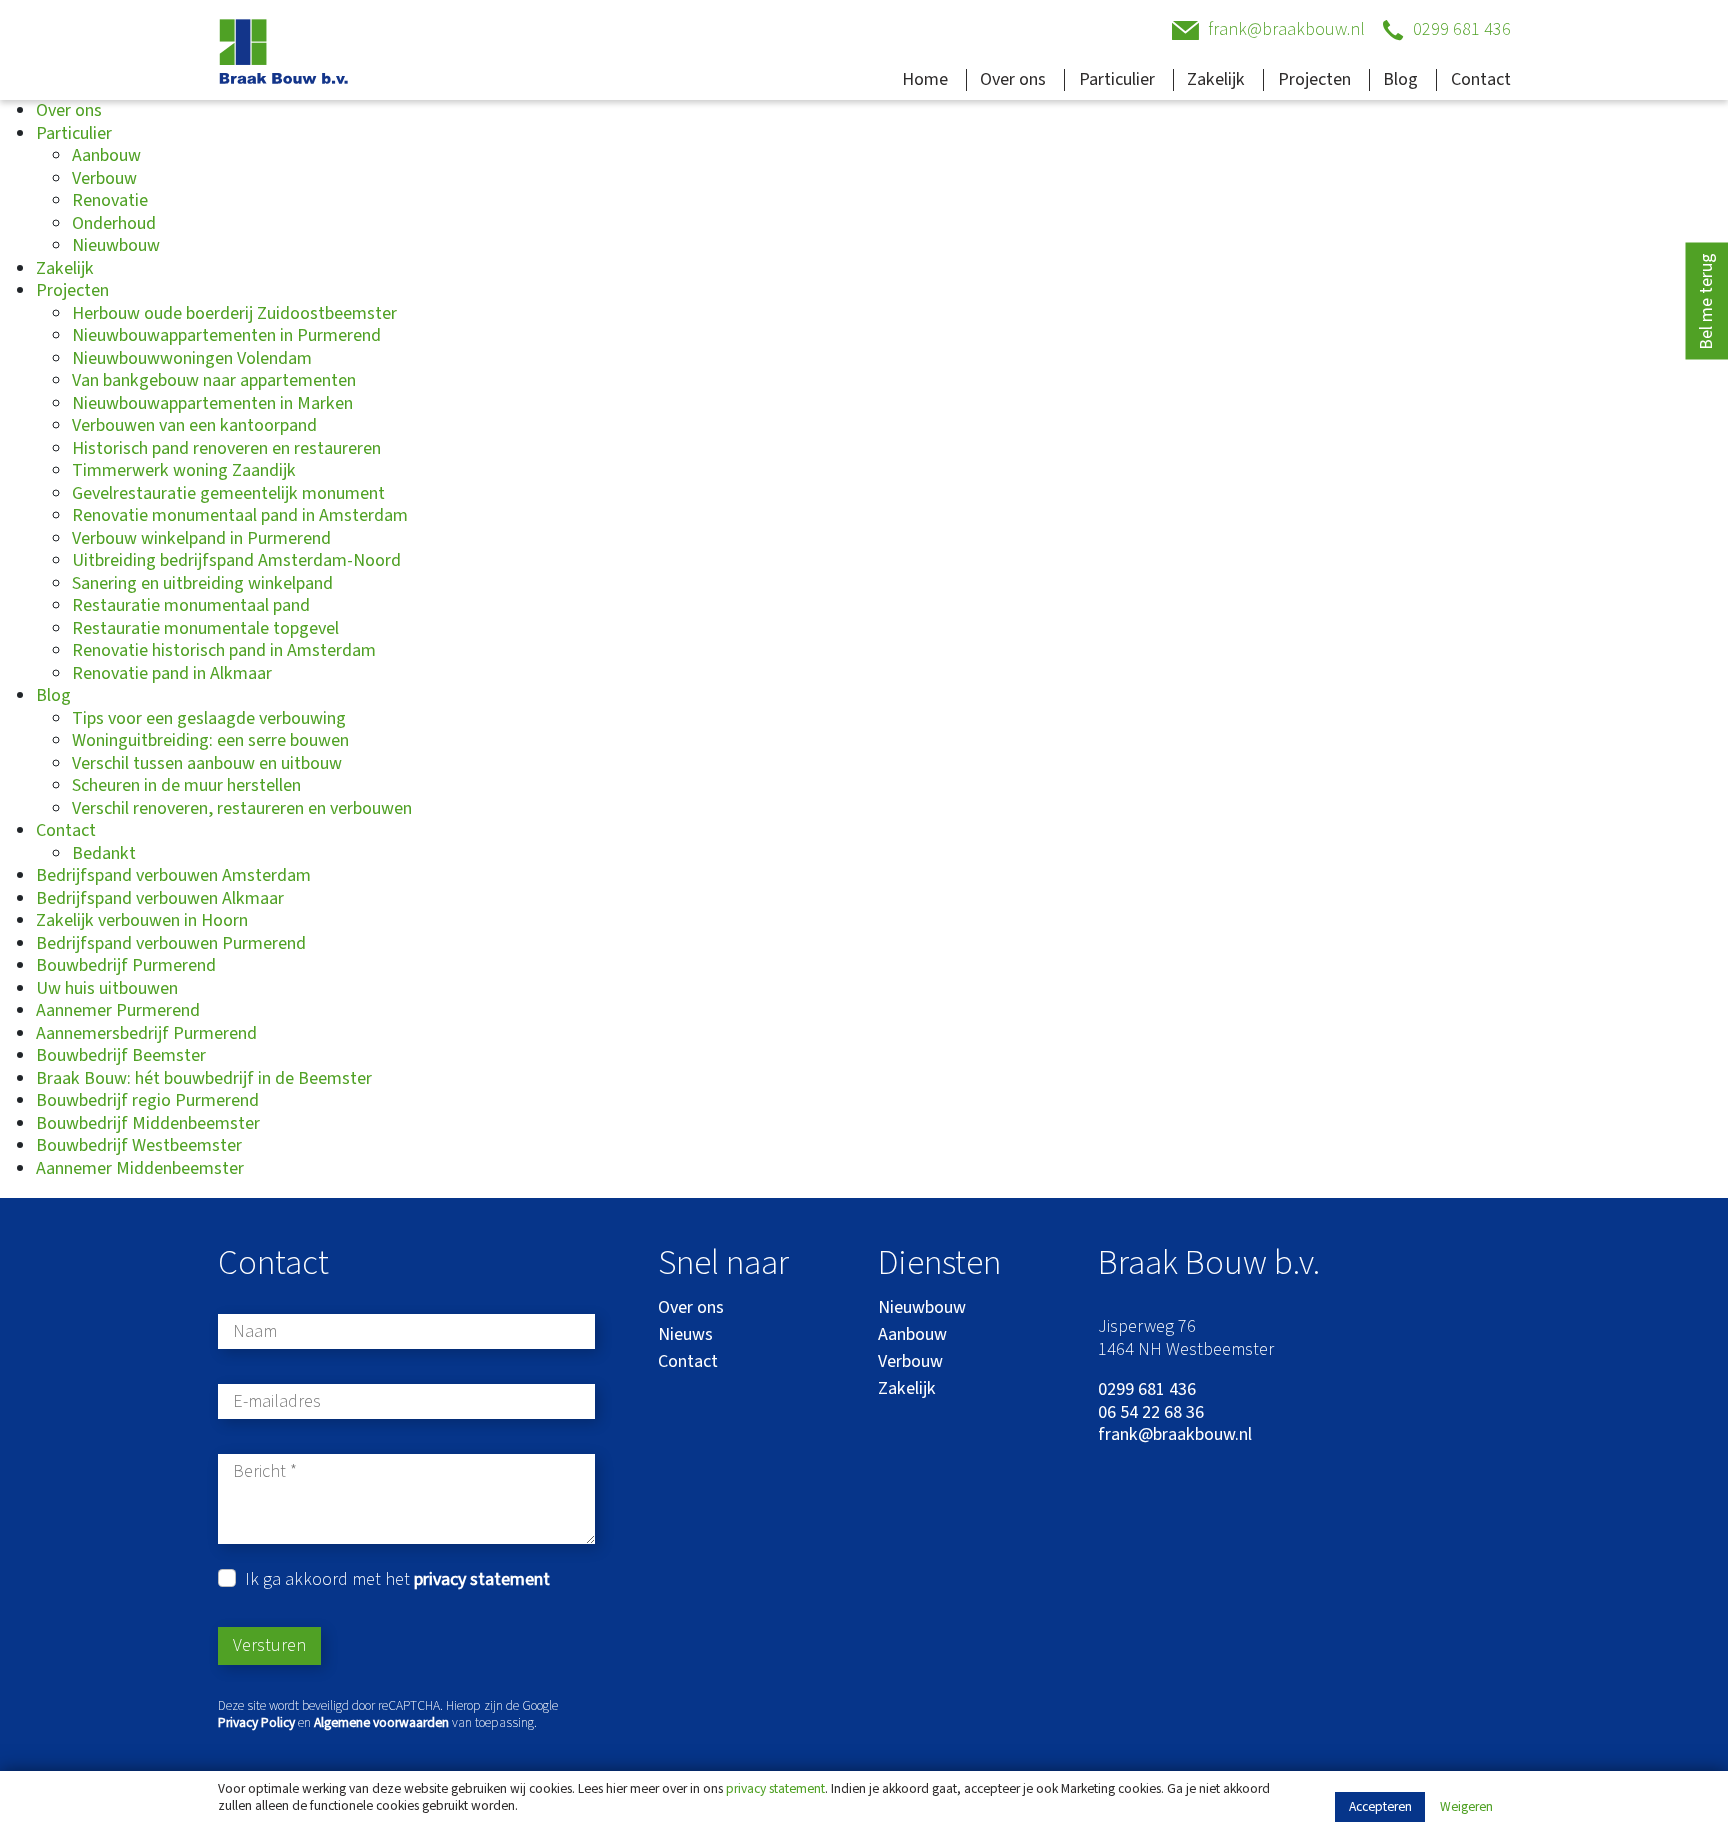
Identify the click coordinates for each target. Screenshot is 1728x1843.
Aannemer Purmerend (118, 1010)
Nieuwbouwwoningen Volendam (192, 358)
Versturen (269, 1645)
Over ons (1013, 79)
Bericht (259, 1472)
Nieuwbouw (116, 245)
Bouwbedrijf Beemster (121, 1055)
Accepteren (1380, 1806)
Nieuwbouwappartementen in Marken (212, 403)
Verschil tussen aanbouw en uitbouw (207, 763)
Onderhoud (114, 223)
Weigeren (1466, 1807)
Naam (255, 1332)
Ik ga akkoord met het (397, 1580)
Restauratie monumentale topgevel (205, 628)
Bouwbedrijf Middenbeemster (148, 1123)
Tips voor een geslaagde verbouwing (209, 718)
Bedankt (104, 853)
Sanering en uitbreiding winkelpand (202, 583)
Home (925, 79)
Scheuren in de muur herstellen (186, 785)
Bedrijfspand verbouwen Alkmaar (160, 898)
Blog (1400, 79)
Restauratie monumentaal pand (191, 605)
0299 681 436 (1147, 1390)
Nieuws (685, 1334)
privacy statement (775, 1788)
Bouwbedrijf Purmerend (126, 965)
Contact (1481, 79)
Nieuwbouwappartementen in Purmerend (226, 335)
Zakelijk (1216, 79)
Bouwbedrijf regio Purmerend (147, 1100)
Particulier (1117, 79)
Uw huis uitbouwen (107, 988)
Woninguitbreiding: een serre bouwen (210, 740)
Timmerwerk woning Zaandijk (184, 470)
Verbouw (104, 178)
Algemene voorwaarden (381, 1722)
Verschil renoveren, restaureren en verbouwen (242, 808)
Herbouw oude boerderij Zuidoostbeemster (234, 313)
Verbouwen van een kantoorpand (194, 425)
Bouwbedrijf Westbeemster (139, 1145)
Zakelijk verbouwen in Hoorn (142, 920)
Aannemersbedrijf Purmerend (146, 1033)
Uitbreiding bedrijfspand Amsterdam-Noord (236, 560)
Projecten (1314, 79)
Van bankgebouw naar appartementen (214, 380)
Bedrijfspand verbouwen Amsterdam (173, 875)
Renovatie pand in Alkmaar (172, 673)
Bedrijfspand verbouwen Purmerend (171, 943)
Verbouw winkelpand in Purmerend (201, 538)
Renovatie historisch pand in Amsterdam (224, 650)
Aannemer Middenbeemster (140, 1168)
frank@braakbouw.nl (1175, 1435)
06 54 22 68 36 (1151, 1413)
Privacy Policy (256, 1722)
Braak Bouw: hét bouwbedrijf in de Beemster (204, 1078)
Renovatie (110, 200)
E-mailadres (277, 1402)
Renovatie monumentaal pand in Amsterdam (240, 515)
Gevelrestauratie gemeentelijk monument (228, 493)
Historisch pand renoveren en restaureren (226, 448)
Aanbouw (106, 155)
